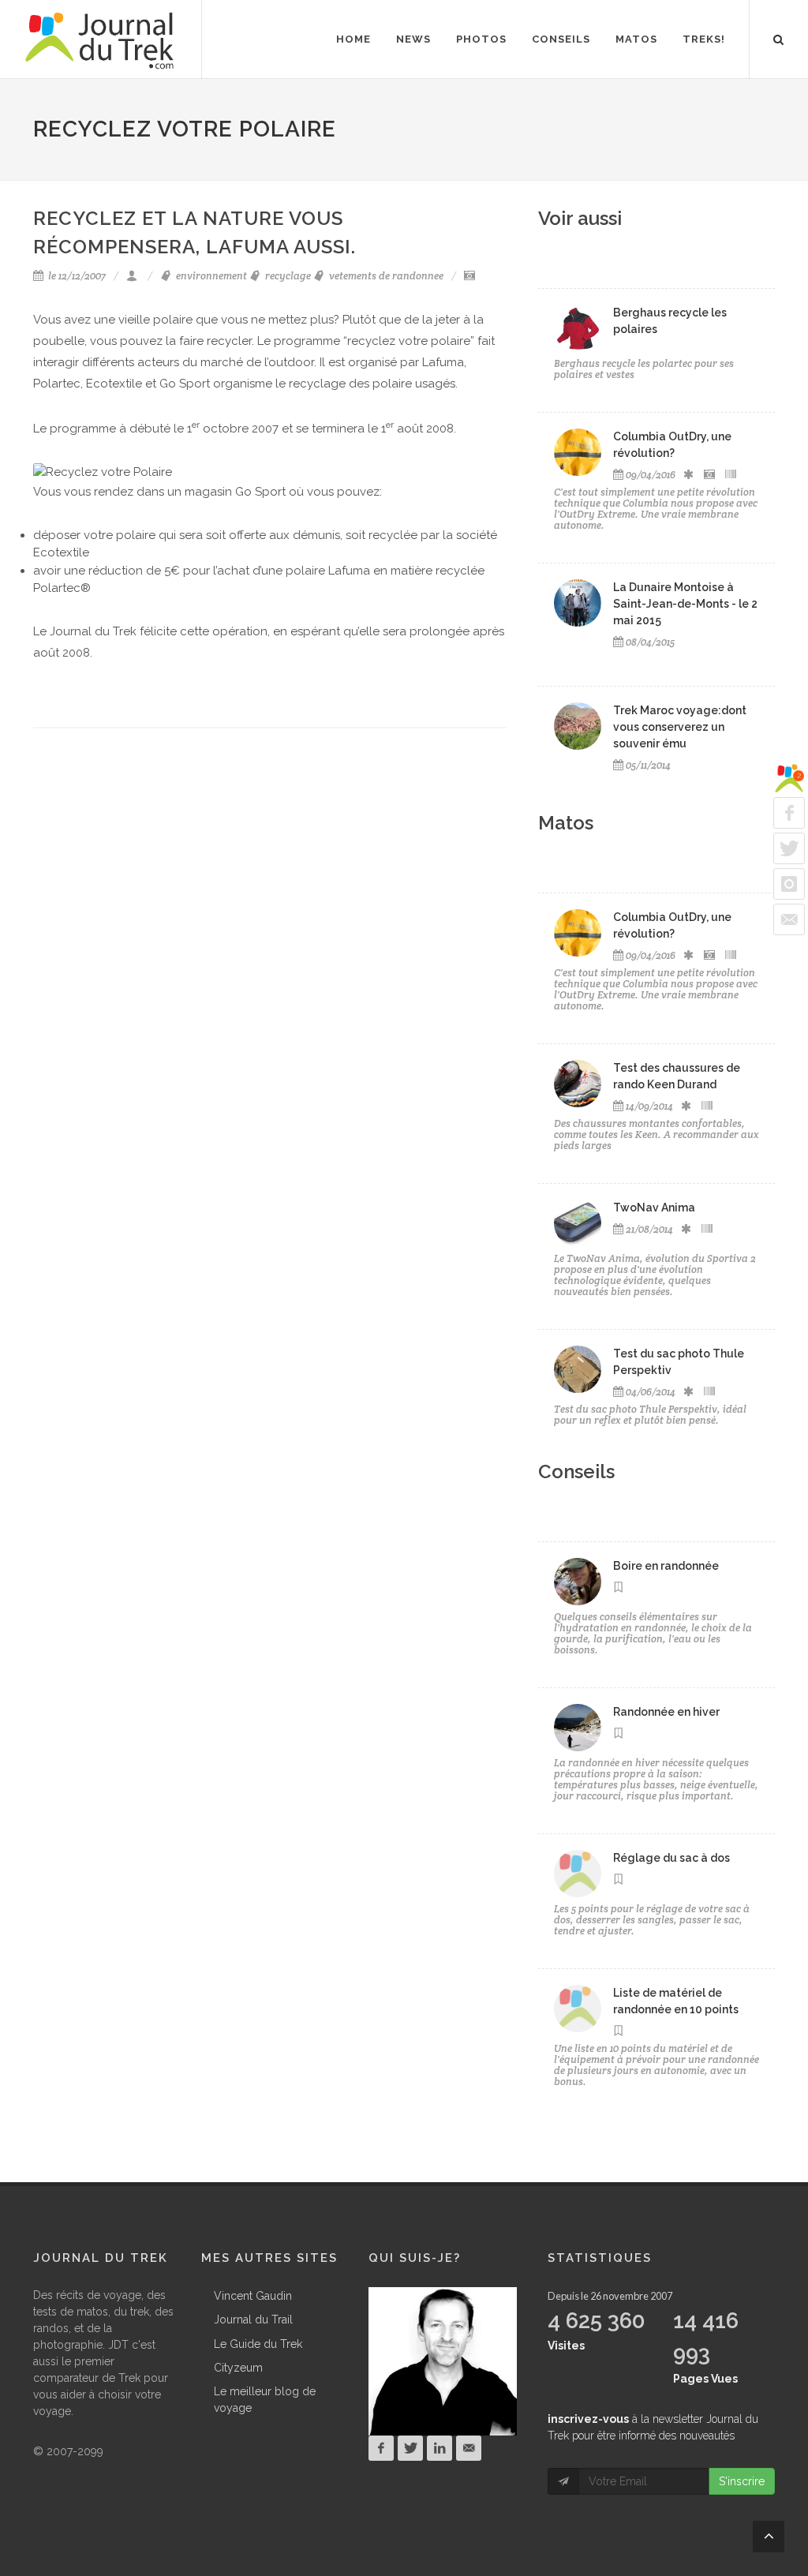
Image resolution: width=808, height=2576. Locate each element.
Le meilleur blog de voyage (265, 2400)
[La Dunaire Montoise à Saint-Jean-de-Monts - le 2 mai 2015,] (578, 603)
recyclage (287, 276)
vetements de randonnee (385, 276)
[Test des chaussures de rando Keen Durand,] (578, 1084)
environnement (210, 276)
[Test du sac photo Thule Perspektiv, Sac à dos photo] (578, 1369)
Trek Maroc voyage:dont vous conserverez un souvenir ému (680, 727)
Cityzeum (238, 2368)
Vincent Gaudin (253, 2296)
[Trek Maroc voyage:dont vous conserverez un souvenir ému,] (578, 726)
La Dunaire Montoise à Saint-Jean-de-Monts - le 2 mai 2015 (685, 604)
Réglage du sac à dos (671, 1858)
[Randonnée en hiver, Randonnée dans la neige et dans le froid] (578, 1728)
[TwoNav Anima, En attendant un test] (578, 1223)
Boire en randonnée (666, 1566)
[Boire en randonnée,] (578, 1582)
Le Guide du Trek (258, 2344)
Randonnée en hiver (666, 1712)
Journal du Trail (253, 2320)
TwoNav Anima (654, 1207)
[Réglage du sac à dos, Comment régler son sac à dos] (578, 1874)
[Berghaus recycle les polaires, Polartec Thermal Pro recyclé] (578, 328)
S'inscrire (742, 2481)
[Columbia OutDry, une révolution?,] (578, 452)
